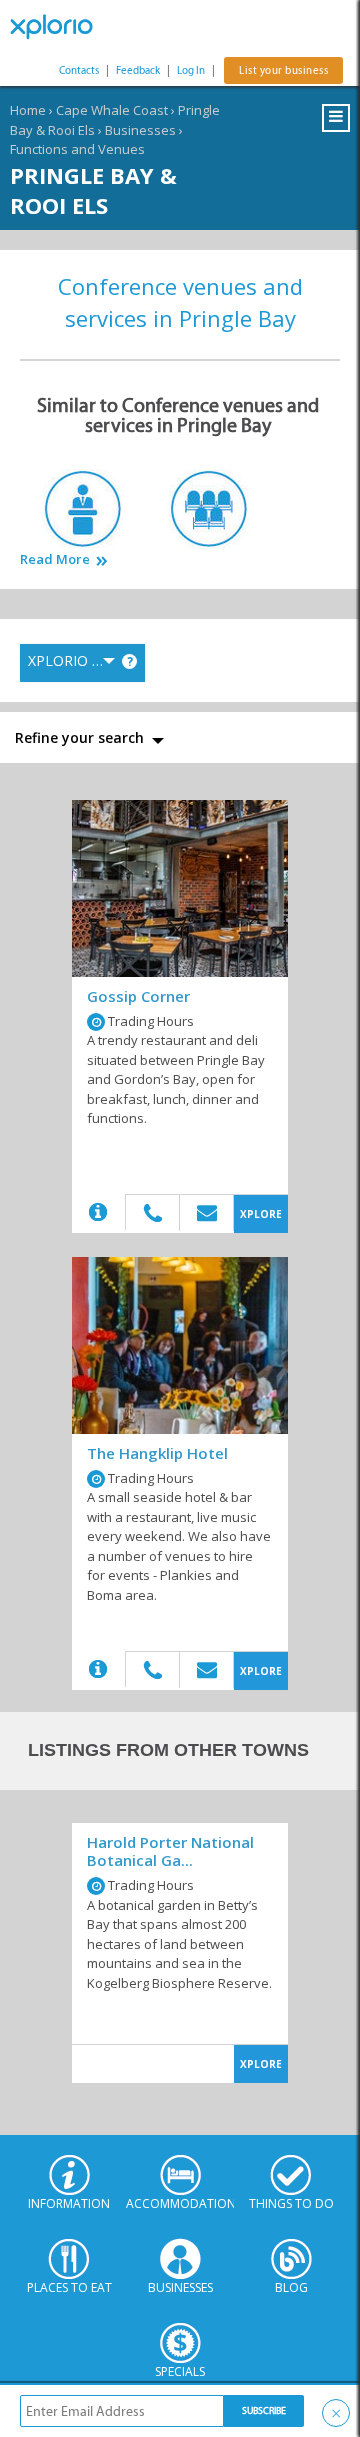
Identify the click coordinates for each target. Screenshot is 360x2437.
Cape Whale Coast (112, 110)
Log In (191, 70)
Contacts (79, 70)
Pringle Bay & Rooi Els (93, 190)
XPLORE (261, 1214)
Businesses (140, 130)
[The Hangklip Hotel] (180, 1345)
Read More (55, 559)
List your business (283, 70)
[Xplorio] (60, 27)
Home (28, 110)
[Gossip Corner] (180, 888)
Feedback (138, 70)
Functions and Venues (77, 149)
